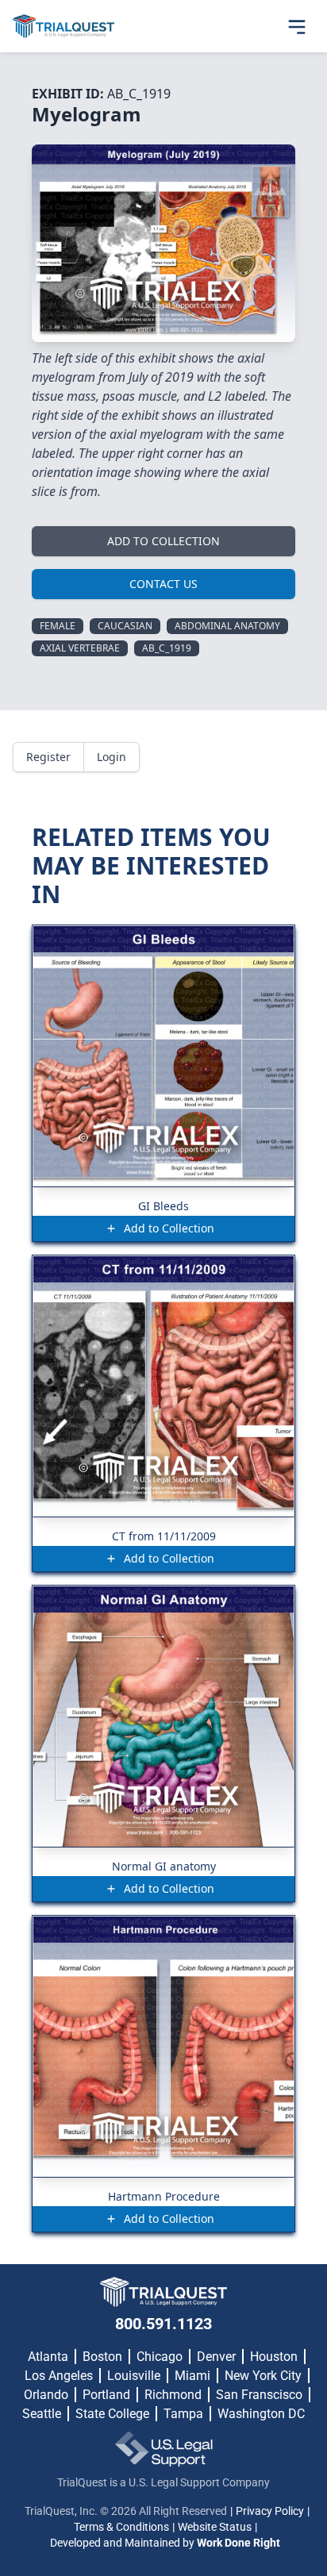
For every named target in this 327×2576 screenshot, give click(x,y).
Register (48, 757)
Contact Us (163, 584)
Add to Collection (163, 541)
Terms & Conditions (121, 2527)
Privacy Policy (270, 2511)
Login (112, 757)
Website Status (215, 2527)
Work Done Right (239, 2543)
